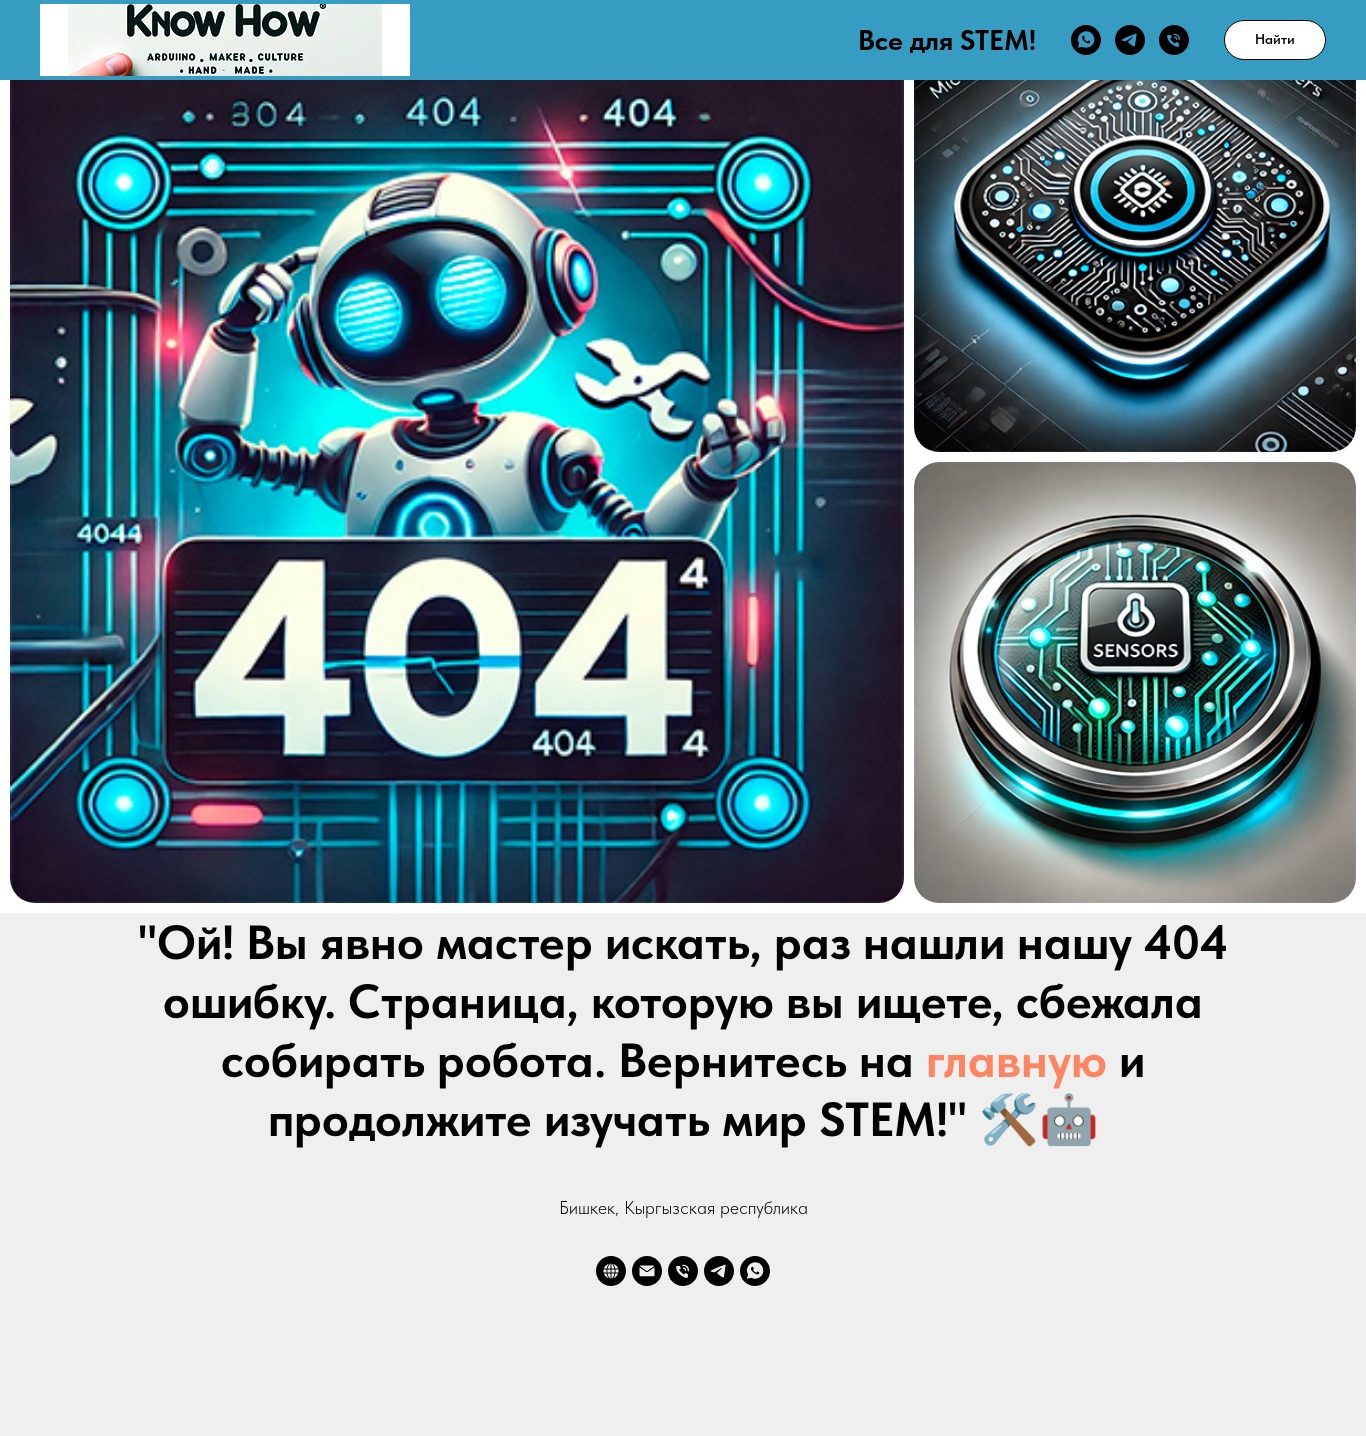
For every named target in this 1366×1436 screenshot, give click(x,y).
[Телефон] (1174, 40)
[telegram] (1130, 40)
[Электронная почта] (647, 1271)
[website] (611, 1271)
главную (1016, 1060)
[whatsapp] (1086, 40)
